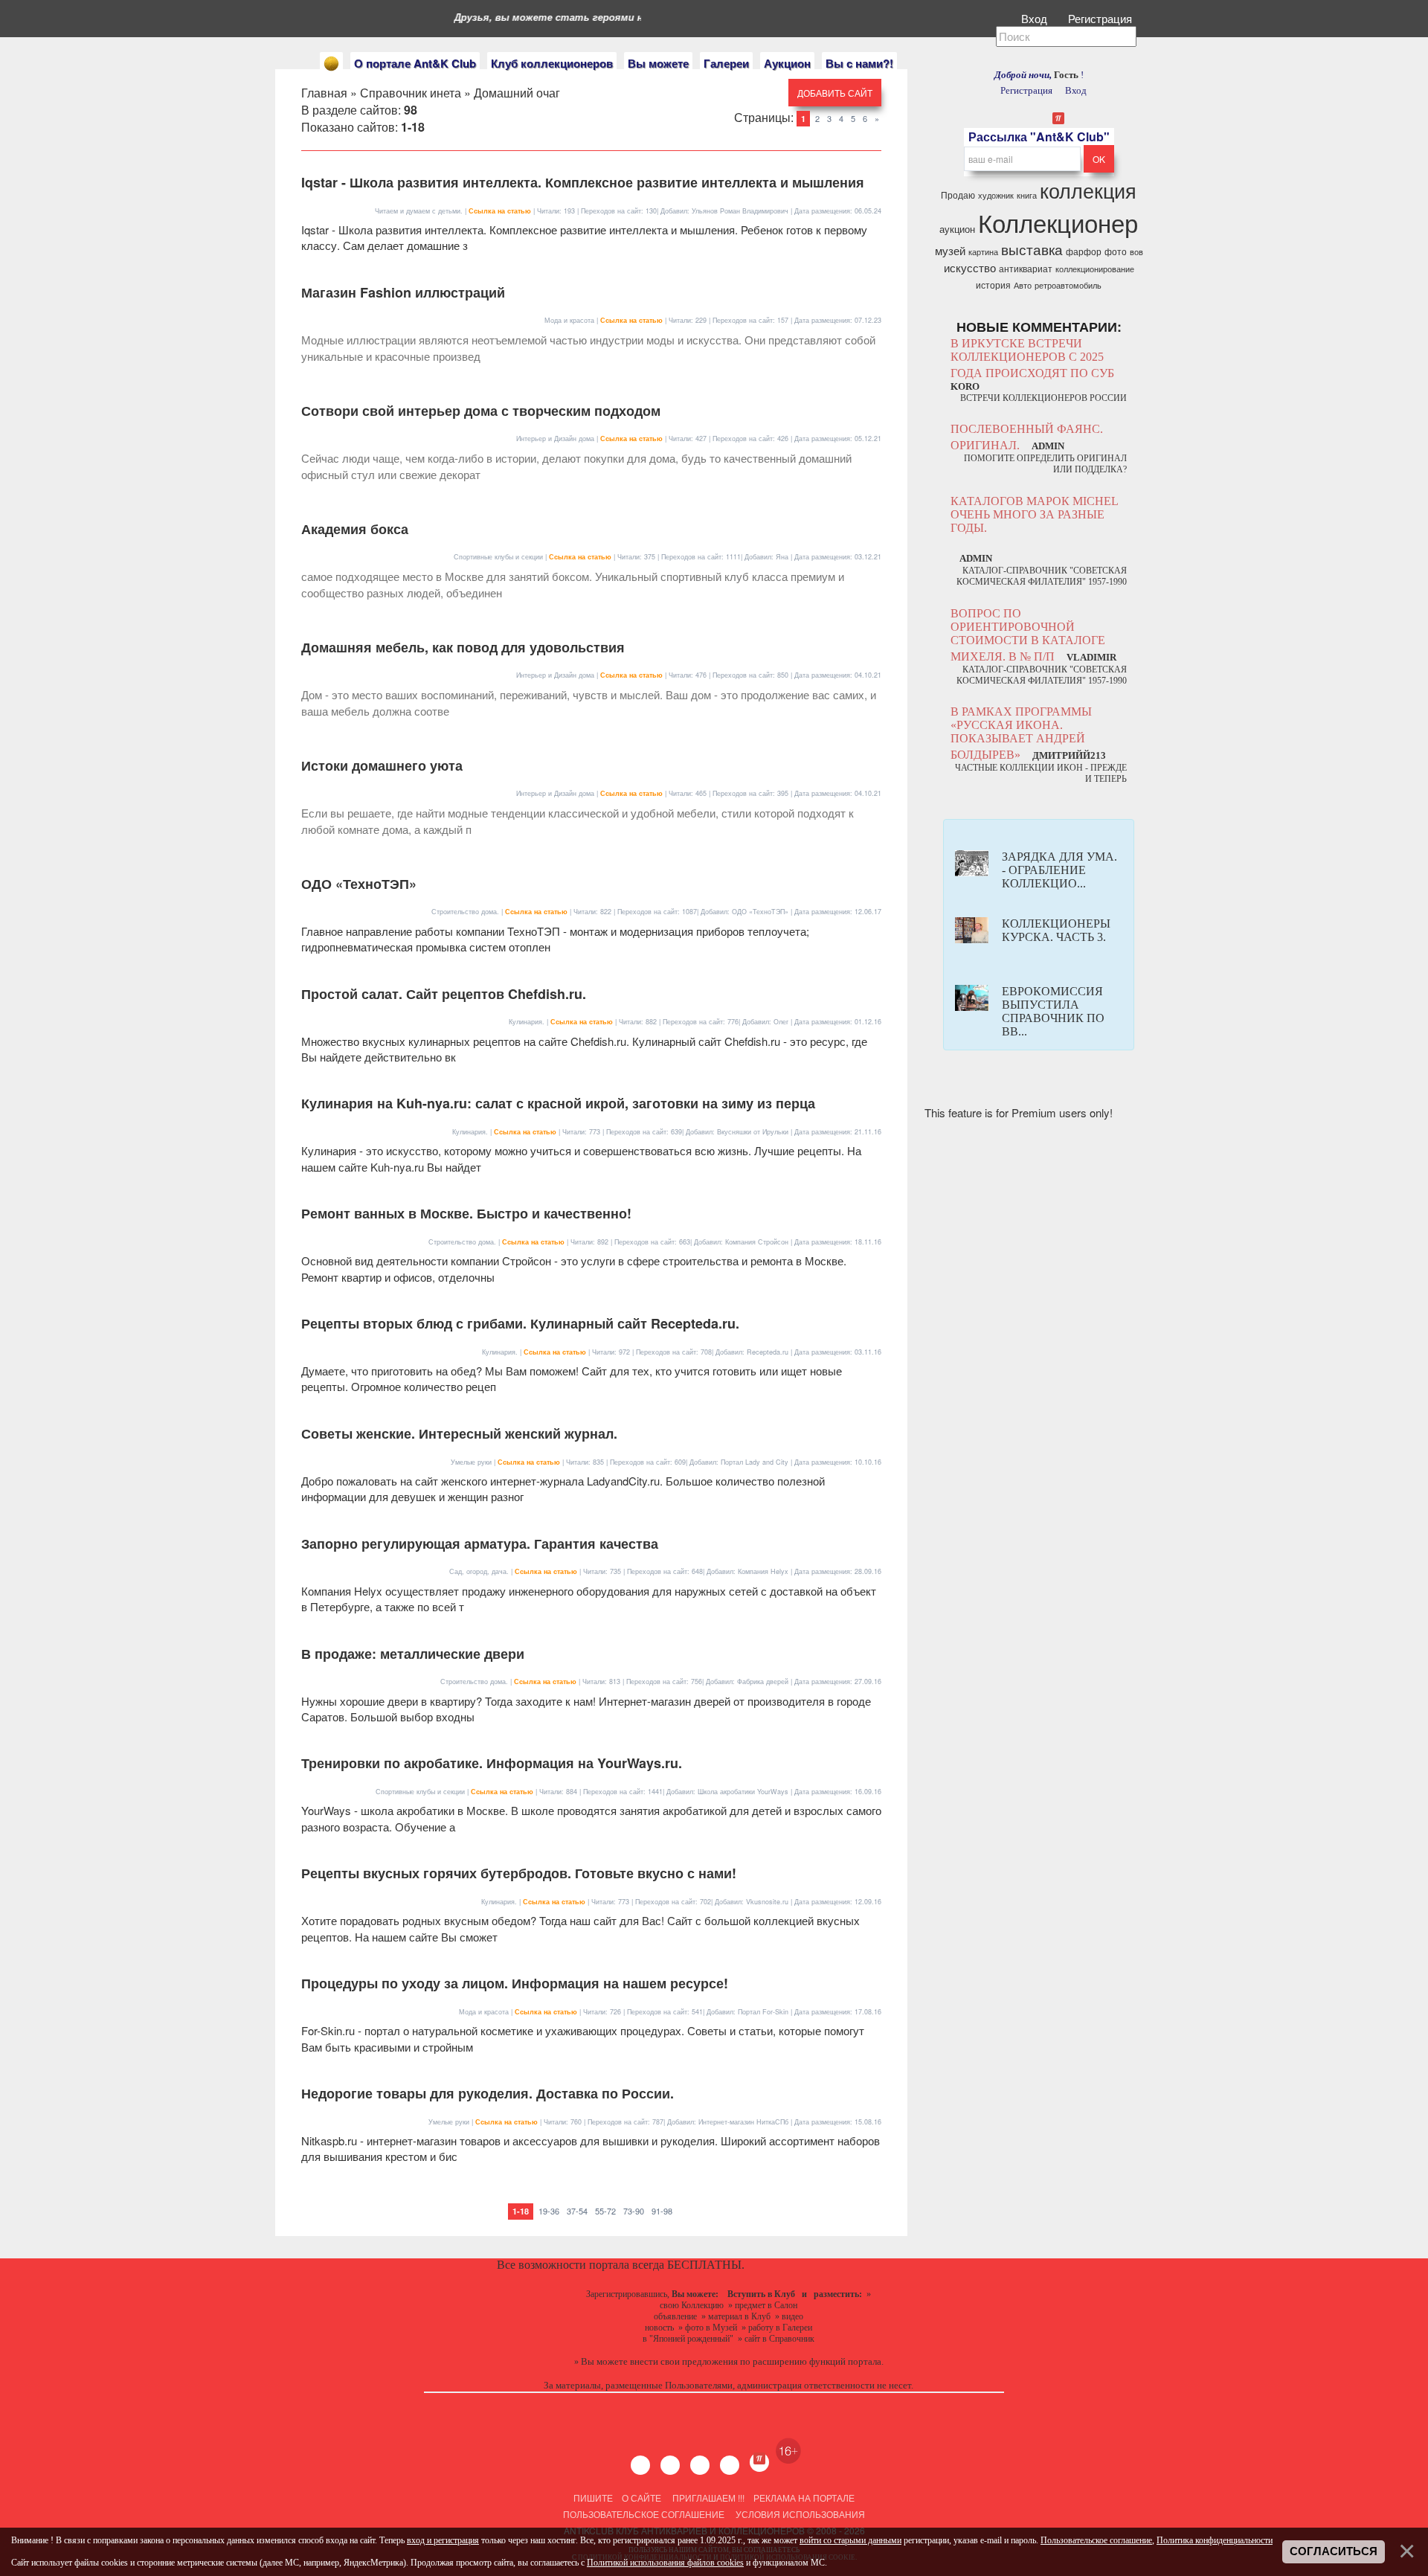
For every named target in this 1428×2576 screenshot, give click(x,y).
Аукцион (787, 63)
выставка (1032, 249)
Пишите (593, 2498)
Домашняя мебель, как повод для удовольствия (463, 647)
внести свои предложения (684, 2361)
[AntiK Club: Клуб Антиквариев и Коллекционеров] (331, 64)
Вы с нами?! (859, 63)
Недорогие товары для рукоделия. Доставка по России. (488, 2093)
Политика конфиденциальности (1215, 2540)
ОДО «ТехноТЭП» (359, 884)
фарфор (1084, 251)
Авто (1023, 285)
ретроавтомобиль (1068, 285)
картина (983, 252)
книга (1027, 195)
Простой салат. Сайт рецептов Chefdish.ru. (444, 994)
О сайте (641, 2498)
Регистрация (1101, 18)
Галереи (726, 63)
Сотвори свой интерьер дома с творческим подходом (481, 411)
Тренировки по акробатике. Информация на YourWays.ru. (492, 1763)
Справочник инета (411, 93)
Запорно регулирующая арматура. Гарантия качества (480, 1544)
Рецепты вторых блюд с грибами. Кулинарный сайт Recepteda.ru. (520, 1323)
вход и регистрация (443, 2540)
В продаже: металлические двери (413, 1654)
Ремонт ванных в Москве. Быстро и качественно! (466, 1213)
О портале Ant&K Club (415, 63)
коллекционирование (1095, 269)
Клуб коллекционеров (552, 63)
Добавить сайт (835, 93)
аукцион (957, 229)
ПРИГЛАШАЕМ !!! (708, 2498)
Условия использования (799, 2514)
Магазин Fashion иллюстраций (403, 292)
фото (1116, 251)
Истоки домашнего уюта (382, 765)
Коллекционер (1058, 222)
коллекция (1088, 190)
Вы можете (658, 63)
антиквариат (1026, 268)
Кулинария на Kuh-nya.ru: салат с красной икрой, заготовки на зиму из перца (558, 1103)
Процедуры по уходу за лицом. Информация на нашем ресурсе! (515, 1983)
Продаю (958, 195)
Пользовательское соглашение (644, 2514)
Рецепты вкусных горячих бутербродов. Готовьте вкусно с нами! (519, 1873)
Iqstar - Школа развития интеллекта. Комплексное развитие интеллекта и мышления (583, 182)
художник (996, 195)
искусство (970, 267)
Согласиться (1334, 2551)
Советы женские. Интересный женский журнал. (459, 1433)
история (993, 285)
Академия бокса (355, 529)
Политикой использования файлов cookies (665, 2563)
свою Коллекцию (692, 2305)
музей (950, 250)
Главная (324, 93)
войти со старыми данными (850, 2540)
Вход (1036, 18)
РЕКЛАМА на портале (804, 2498)
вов (1136, 252)
